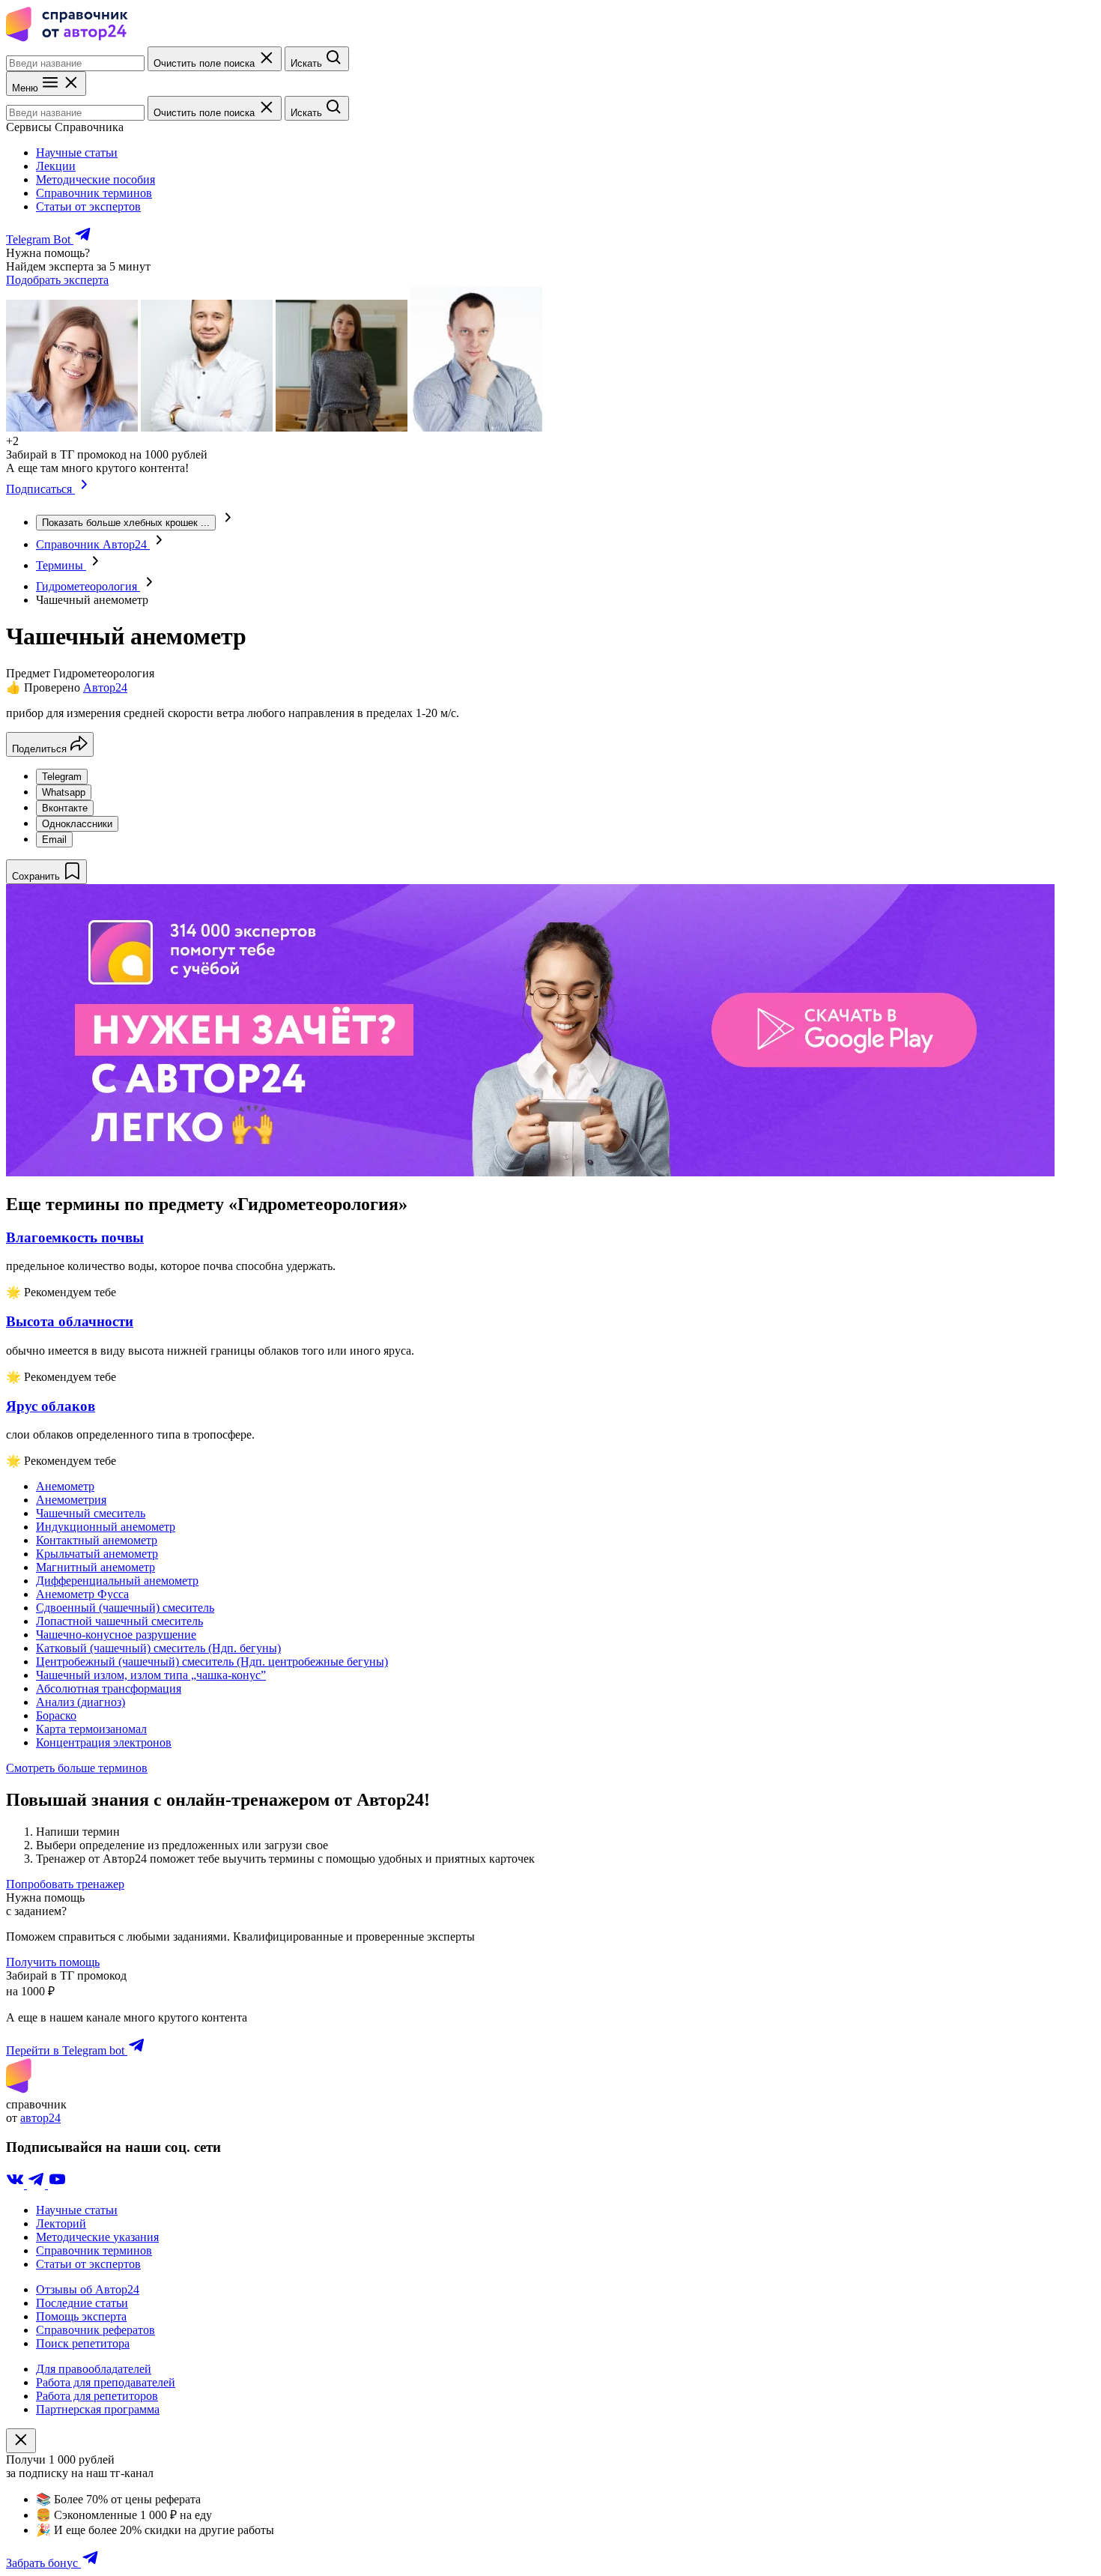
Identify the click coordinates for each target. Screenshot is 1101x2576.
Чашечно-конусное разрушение (116, 1635)
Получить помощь (53, 1962)
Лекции (56, 166)
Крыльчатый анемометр (97, 1554)
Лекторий (61, 2223)
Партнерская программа (98, 2409)
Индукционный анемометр (106, 1527)
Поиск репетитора (83, 2343)
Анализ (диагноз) (81, 1702)
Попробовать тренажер (65, 1884)
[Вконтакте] (16, 2185)
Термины (61, 565)
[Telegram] (37, 2185)
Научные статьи (77, 152)
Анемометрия (71, 1500)
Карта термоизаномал (91, 1729)
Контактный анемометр (97, 1540)
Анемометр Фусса (82, 1594)
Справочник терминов (94, 193)
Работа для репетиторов (97, 2396)
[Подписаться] (84, 489)
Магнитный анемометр (95, 1567)
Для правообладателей (94, 2369)
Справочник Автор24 (93, 544)
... (126, 523)
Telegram (62, 777)
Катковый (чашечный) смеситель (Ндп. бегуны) (158, 1648)
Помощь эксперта (81, 2316)
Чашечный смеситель (91, 1513)
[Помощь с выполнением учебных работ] (530, 1172)
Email (54, 840)
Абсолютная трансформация (109, 1688)
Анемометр (65, 1486)
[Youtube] (57, 2185)
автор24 (40, 2118)
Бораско (56, 1715)
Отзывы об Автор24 (88, 2289)
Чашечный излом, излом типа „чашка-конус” (151, 1675)
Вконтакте (65, 808)
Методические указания (97, 2237)
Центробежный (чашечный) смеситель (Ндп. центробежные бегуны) (212, 1662)
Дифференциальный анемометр (117, 1581)
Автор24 (105, 687)
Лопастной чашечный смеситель (119, 1621)
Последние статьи (82, 2303)
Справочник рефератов (95, 2330)
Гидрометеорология (88, 586)
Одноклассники (77, 824)
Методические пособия (95, 179)
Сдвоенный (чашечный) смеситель (125, 1608)
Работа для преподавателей (106, 2382)
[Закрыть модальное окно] (21, 2441)
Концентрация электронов (104, 1742)
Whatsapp (64, 792)
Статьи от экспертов (88, 206)
